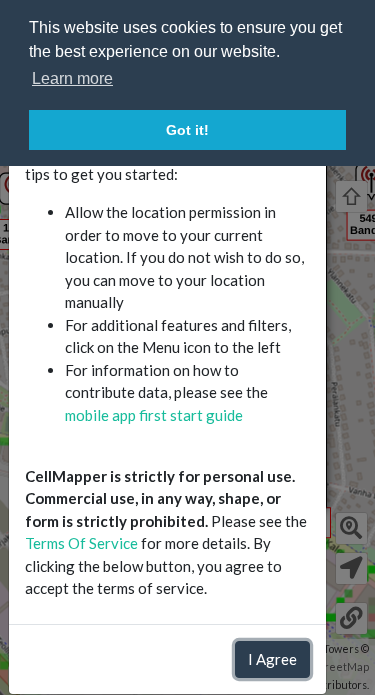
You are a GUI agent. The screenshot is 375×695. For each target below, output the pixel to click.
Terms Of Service (81, 543)
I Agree (272, 659)
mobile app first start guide (154, 415)
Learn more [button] (72, 78)
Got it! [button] (187, 130)
